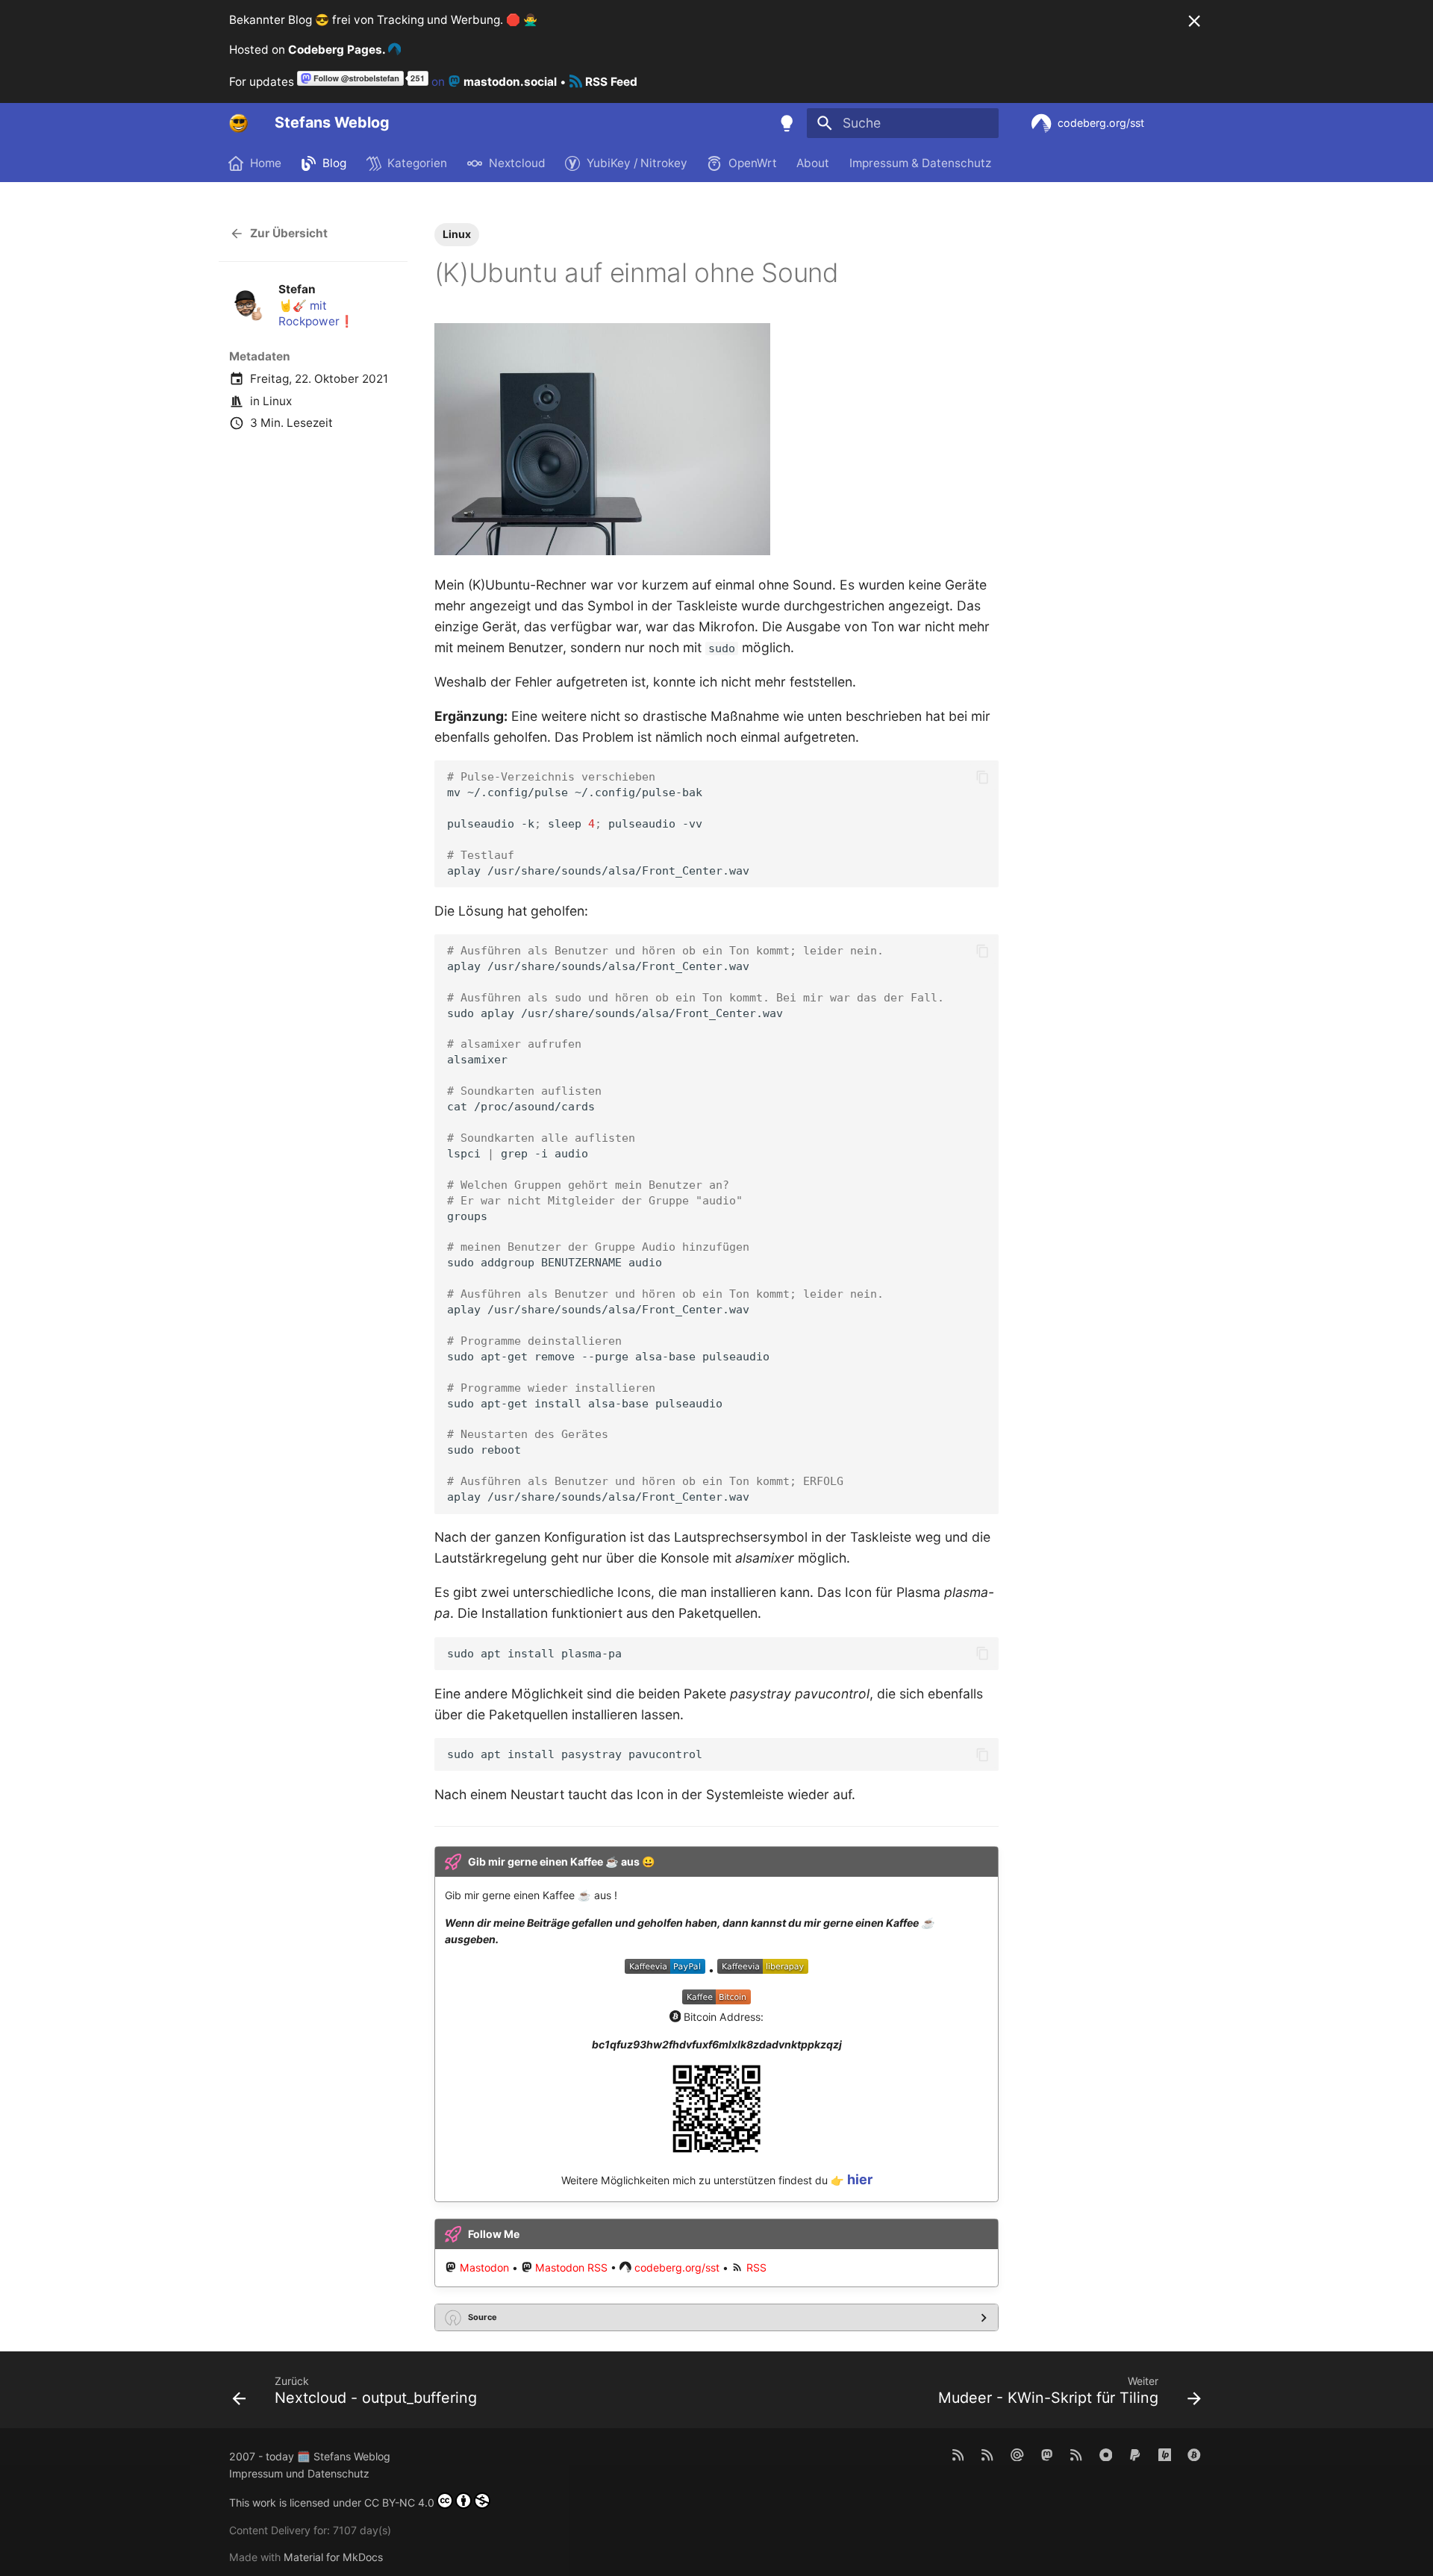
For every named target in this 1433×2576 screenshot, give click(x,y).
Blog (335, 163)
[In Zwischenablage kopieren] (982, 777)
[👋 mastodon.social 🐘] (1047, 2454)
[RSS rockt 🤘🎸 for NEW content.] (958, 2454)
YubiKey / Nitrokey (637, 163)
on (493, 82)
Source (483, 2317)
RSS (756, 2267)
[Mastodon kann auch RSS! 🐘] (1076, 2454)
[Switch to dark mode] (787, 123)
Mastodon (484, 2267)
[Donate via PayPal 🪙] (1135, 2454)
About (814, 163)
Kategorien (418, 163)
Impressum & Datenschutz (920, 163)
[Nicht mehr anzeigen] (1194, 21)
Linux (277, 401)
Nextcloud (517, 163)
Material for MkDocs (333, 2557)
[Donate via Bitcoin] (1195, 2454)
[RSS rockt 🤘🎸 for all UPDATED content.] (988, 2454)
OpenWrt (753, 163)
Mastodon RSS (571, 2267)
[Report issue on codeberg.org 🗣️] (1106, 2454)
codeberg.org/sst (677, 2267)
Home (266, 163)
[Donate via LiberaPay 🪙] (1165, 2454)
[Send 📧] (1017, 2454)
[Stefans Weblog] (239, 123)
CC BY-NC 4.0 (399, 2502)
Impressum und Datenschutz (299, 2473)
